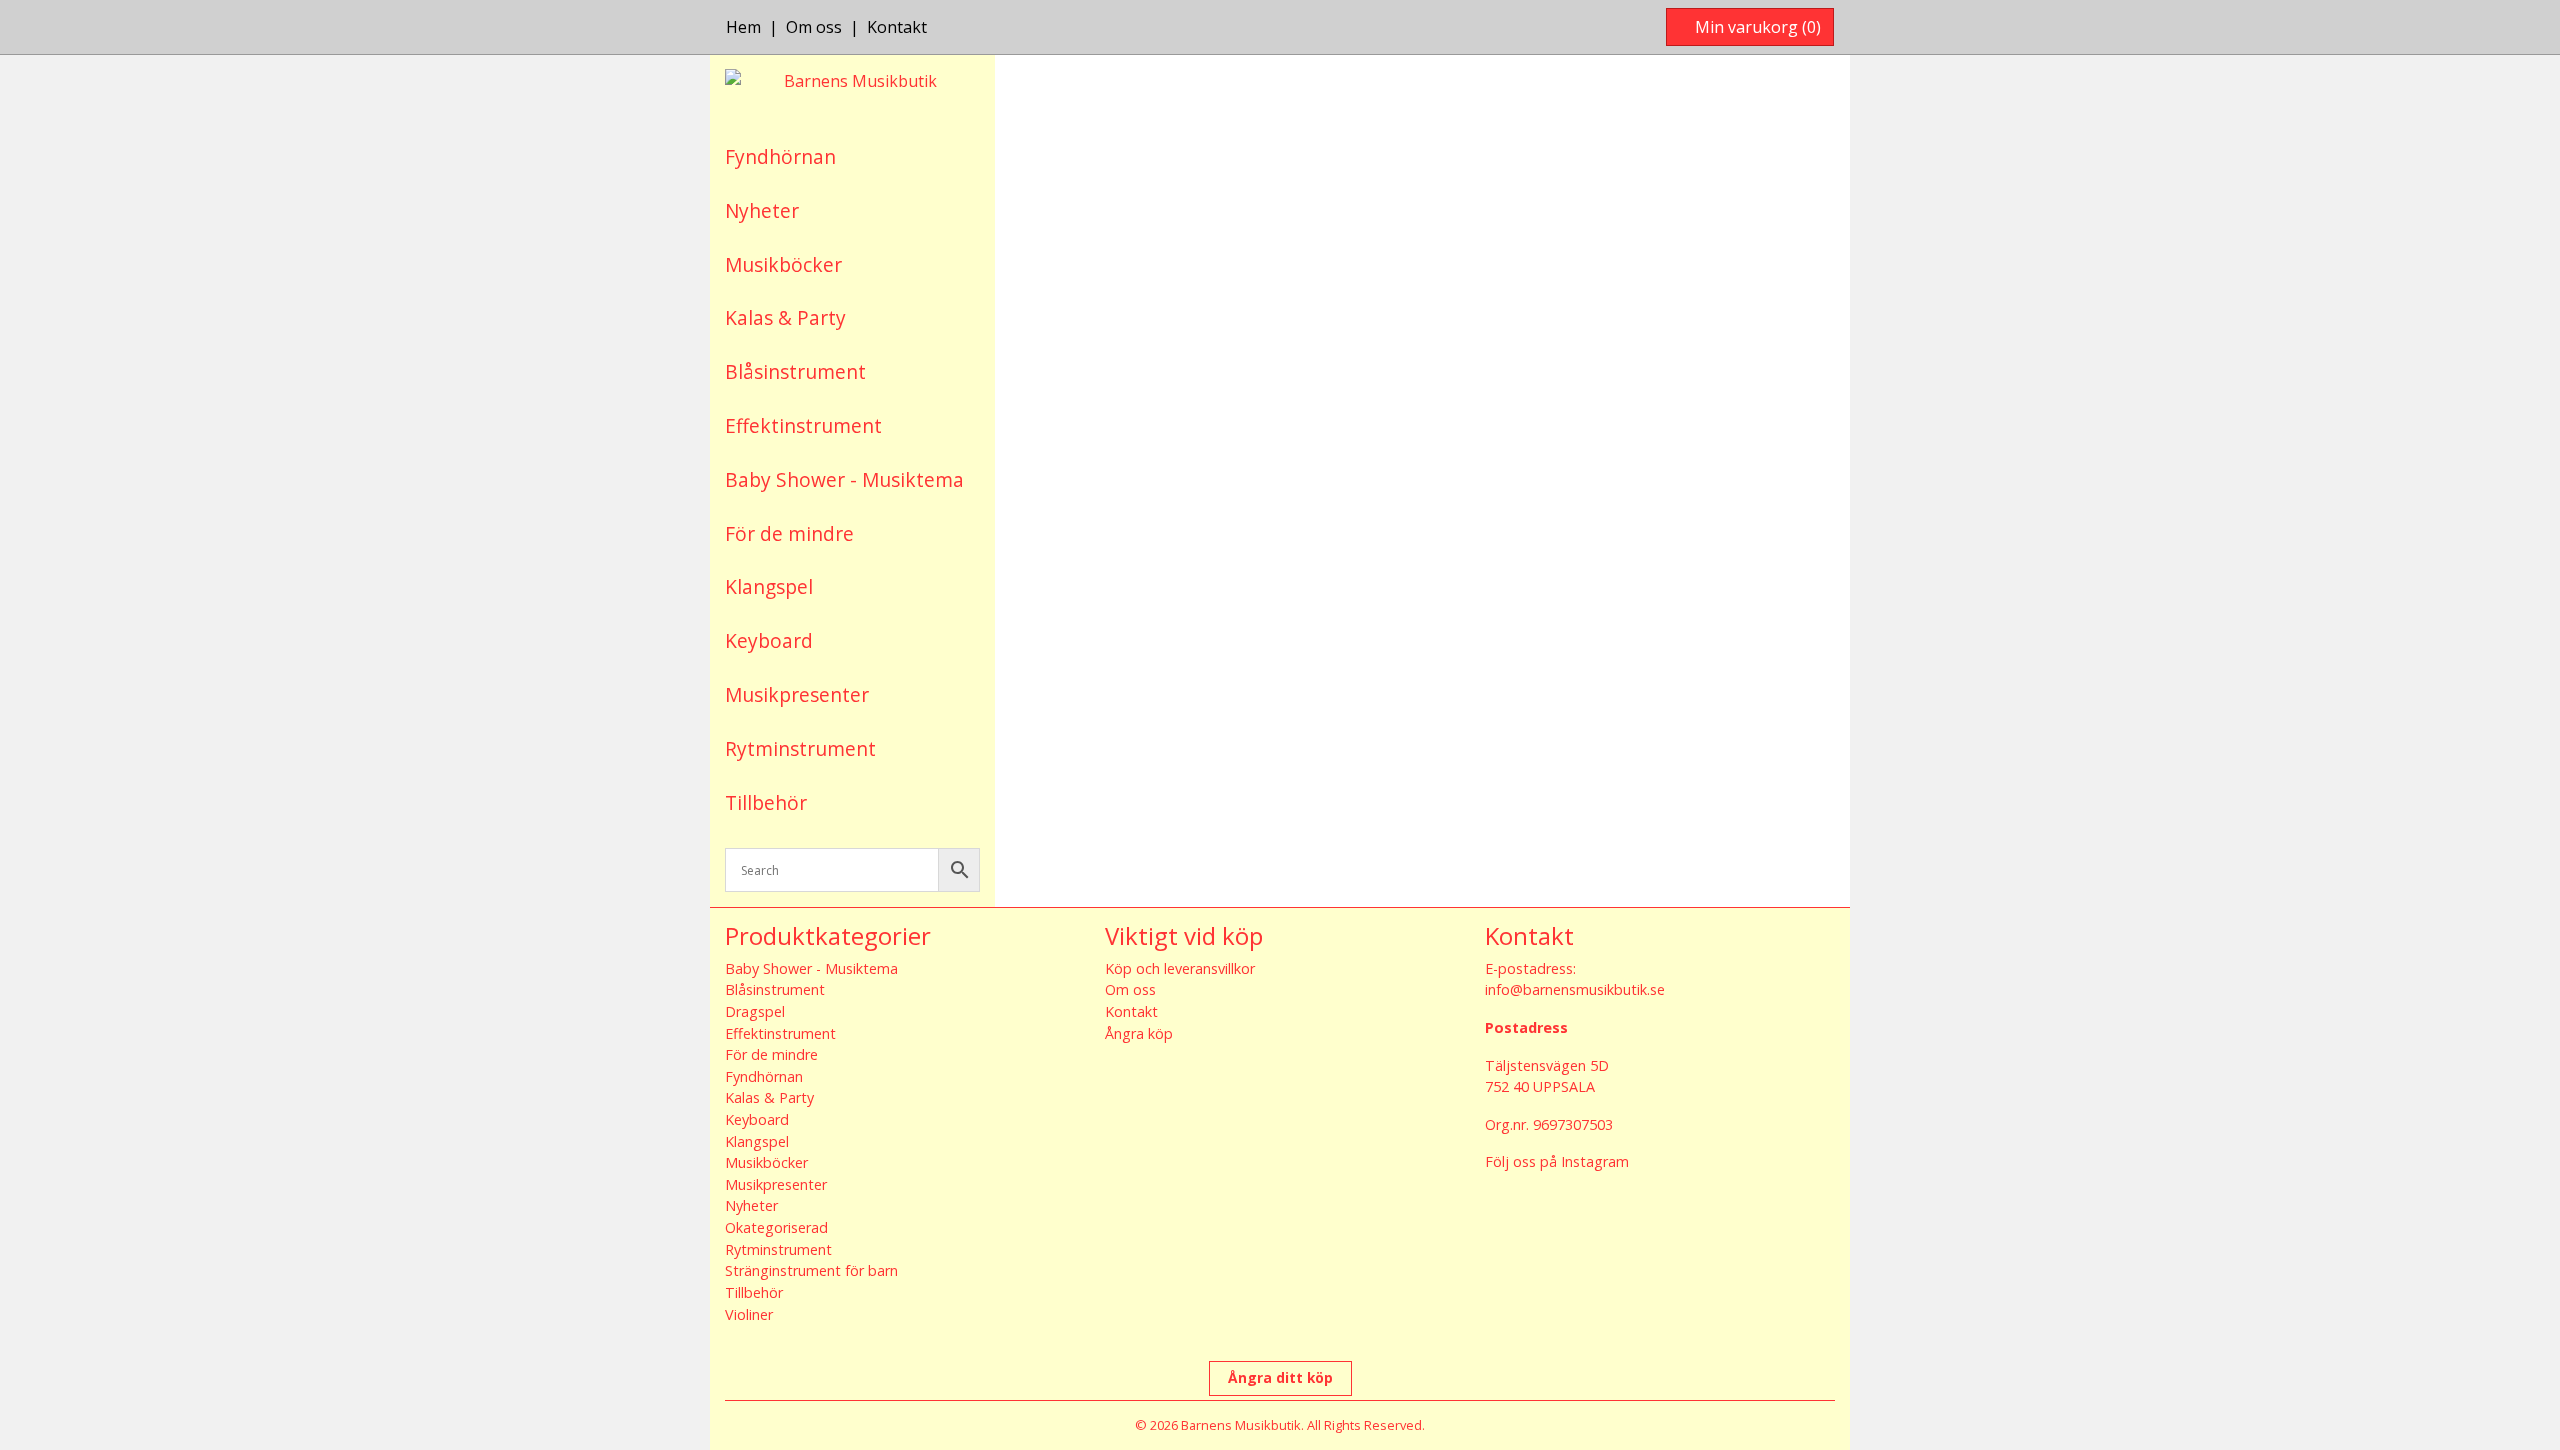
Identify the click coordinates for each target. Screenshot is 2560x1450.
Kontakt (897, 27)
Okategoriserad (776, 1227)
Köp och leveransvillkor (1180, 968)
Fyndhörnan (780, 156)
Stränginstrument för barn (811, 1270)
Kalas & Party (785, 317)
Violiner (749, 1314)
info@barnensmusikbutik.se (1575, 989)
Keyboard (769, 640)
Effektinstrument (803, 425)
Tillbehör (766, 802)
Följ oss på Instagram (1557, 1161)
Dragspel (755, 1011)
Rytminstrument (800, 748)
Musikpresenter (797, 694)
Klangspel (769, 586)
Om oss (814, 27)
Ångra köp (1139, 1033)
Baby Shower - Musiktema (844, 479)
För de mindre (789, 533)
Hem (743, 27)
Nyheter (762, 210)
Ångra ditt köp (1280, 1377)
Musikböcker (783, 264)
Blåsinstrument (795, 371)
